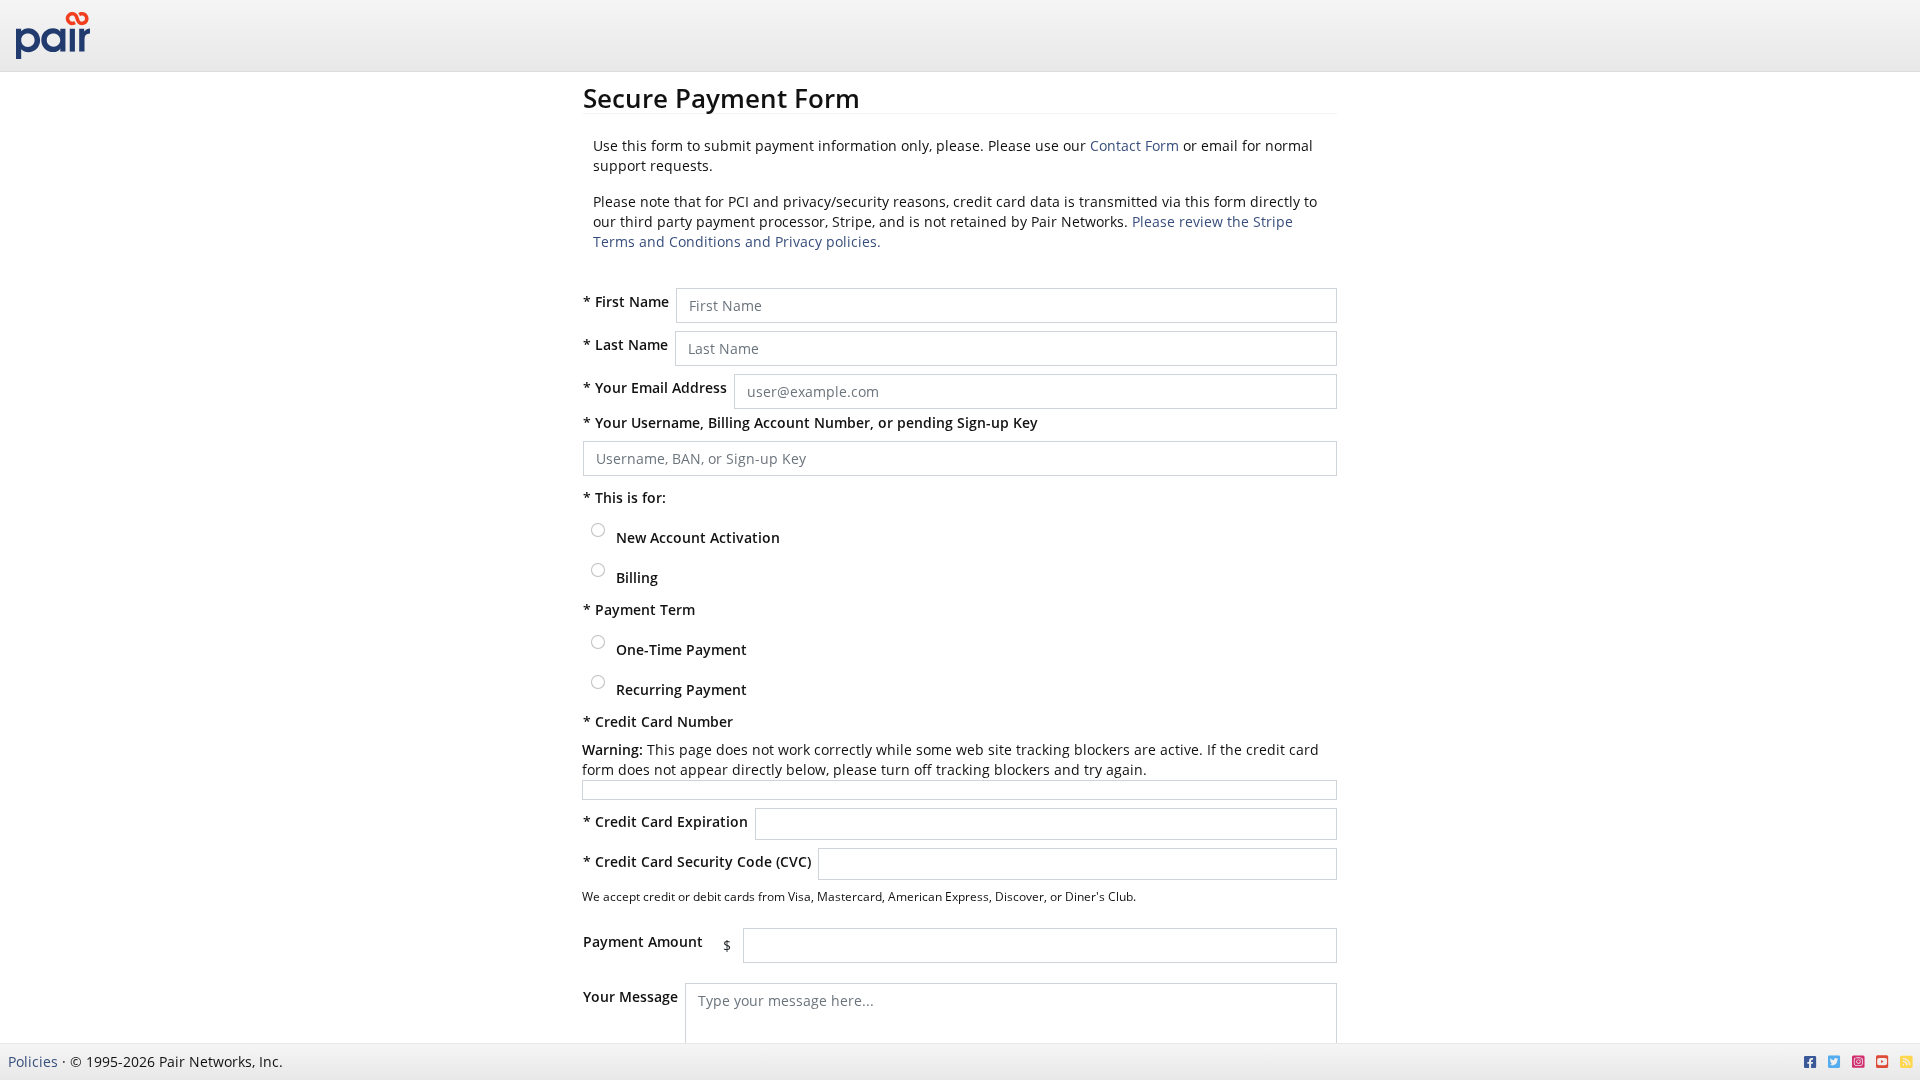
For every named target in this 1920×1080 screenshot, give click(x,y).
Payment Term (639, 609)
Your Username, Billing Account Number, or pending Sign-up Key (810, 422)
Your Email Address (655, 387)
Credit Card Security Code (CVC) (697, 861)
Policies (33, 1061)
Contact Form (1134, 145)
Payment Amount (643, 941)
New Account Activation (696, 537)
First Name (626, 301)
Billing (635, 577)
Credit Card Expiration (665, 821)
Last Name (625, 344)
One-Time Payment (679, 649)
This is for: (624, 497)
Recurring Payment (679, 689)
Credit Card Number (658, 721)
